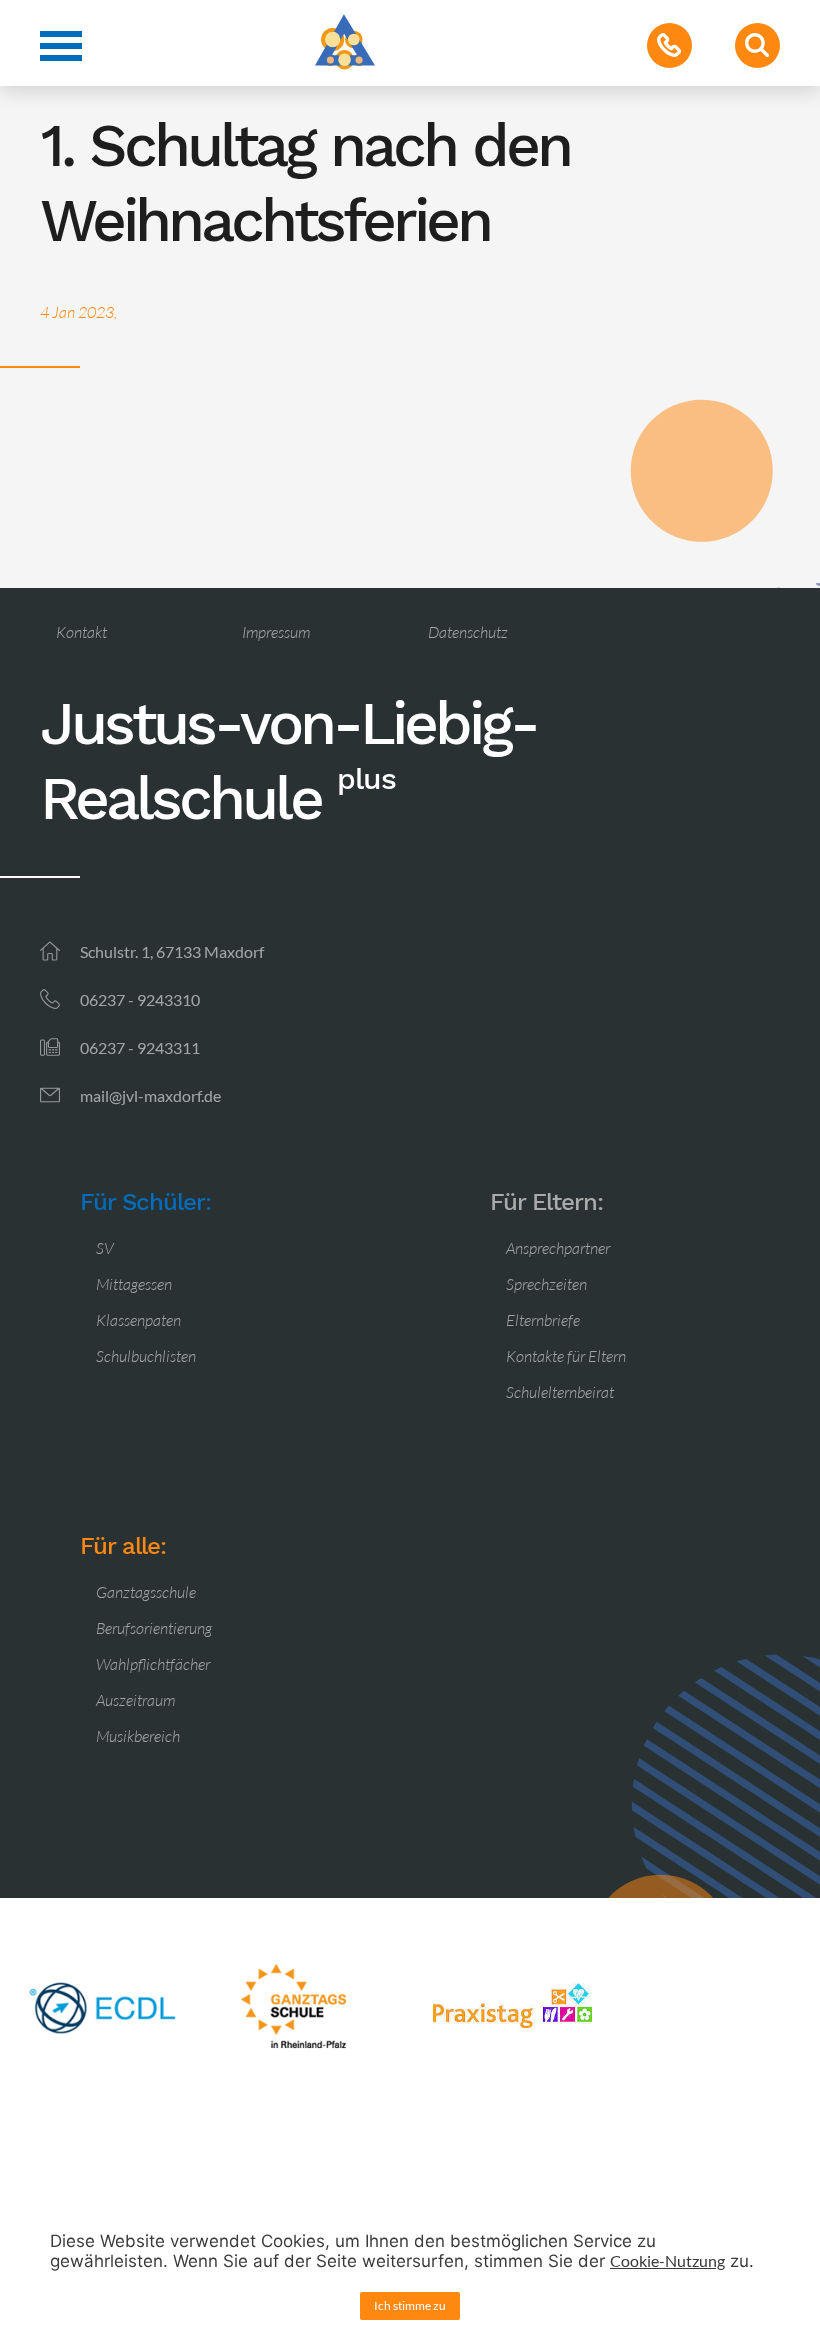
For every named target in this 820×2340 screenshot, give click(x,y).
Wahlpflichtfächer (153, 1664)
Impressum (276, 632)
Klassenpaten (138, 1320)
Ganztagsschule (146, 1592)
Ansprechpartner (558, 1248)
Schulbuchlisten (146, 1356)
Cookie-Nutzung (667, 2260)
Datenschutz (468, 632)
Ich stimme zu (410, 2305)
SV (105, 1248)
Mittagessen (134, 1284)
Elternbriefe (543, 1320)
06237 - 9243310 (140, 999)
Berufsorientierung (154, 1628)
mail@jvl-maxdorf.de (150, 1095)
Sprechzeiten (546, 1284)
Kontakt (81, 632)
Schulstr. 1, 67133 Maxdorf (172, 951)
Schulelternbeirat (560, 1392)
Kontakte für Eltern (566, 1356)
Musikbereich (138, 1736)
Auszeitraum (135, 1700)
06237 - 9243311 (140, 1047)
